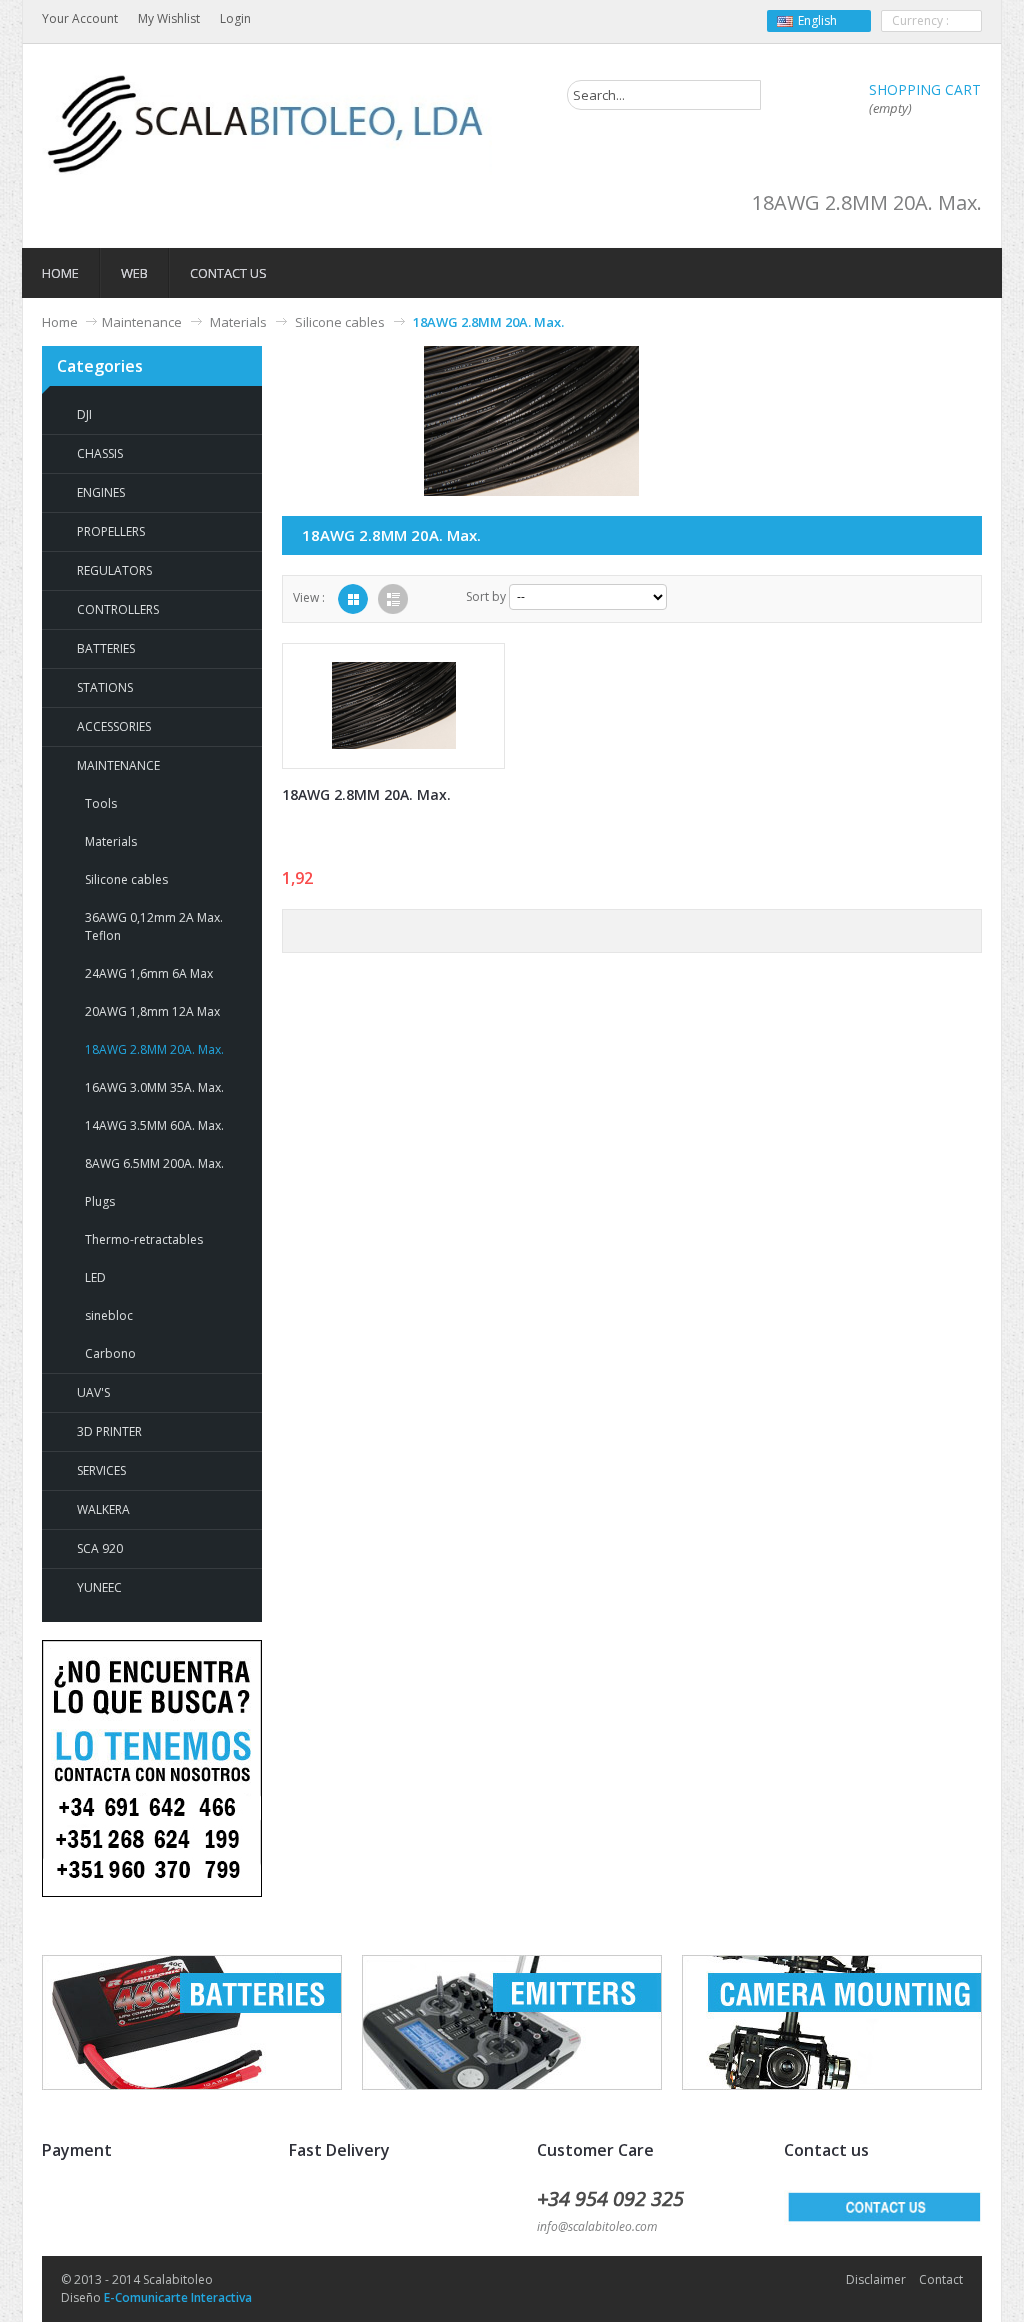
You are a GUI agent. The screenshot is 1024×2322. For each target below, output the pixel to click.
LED (95, 1277)
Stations (105, 687)
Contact (941, 2279)
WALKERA (103, 1509)
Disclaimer (876, 2279)
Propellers (111, 531)
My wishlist (169, 18)
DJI (84, 414)
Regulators (114, 570)
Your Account (80, 18)
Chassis (100, 453)
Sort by (486, 596)
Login (235, 18)
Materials (238, 322)
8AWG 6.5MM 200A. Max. (154, 1163)
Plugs (100, 1201)
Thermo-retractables (144, 1239)
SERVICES (101, 1470)
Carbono (110, 1353)
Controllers (118, 609)
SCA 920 (100, 1548)
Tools (101, 803)
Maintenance (142, 322)
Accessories (114, 726)
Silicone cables (340, 322)
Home (60, 322)
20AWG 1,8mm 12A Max (152, 1011)
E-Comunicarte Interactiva (178, 2297)
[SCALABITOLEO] (267, 124)
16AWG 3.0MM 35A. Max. (154, 1087)
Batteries (106, 648)
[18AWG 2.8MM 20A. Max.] (393, 706)
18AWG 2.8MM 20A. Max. (154, 1049)
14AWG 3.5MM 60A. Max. (154, 1125)
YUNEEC (99, 1587)
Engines (101, 492)
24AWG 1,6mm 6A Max (149, 973)
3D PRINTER (109, 1431)
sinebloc (109, 1315)
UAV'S (93, 1392)
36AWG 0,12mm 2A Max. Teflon (154, 926)
